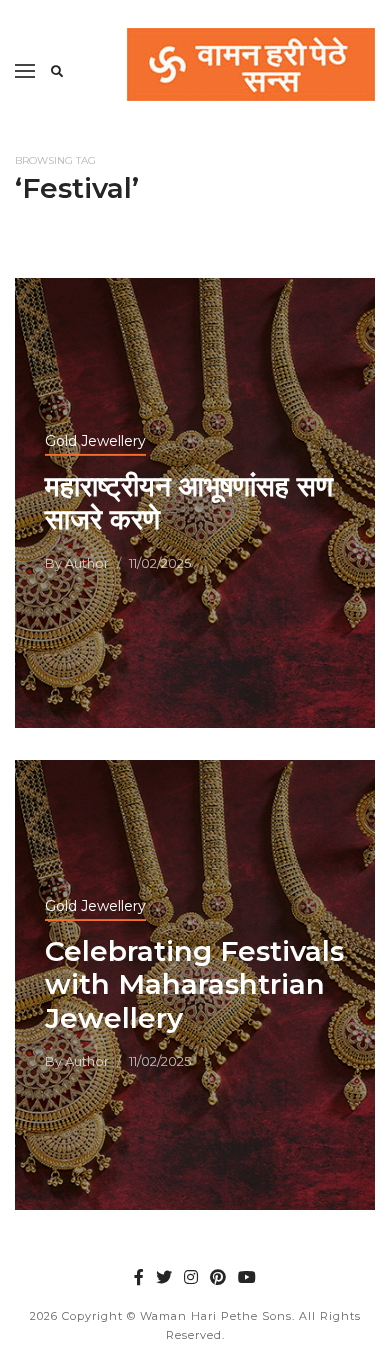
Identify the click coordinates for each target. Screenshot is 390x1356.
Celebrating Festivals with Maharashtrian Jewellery (194, 984)
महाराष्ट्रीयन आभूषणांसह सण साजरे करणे (189, 502)
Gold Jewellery (95, 441)
